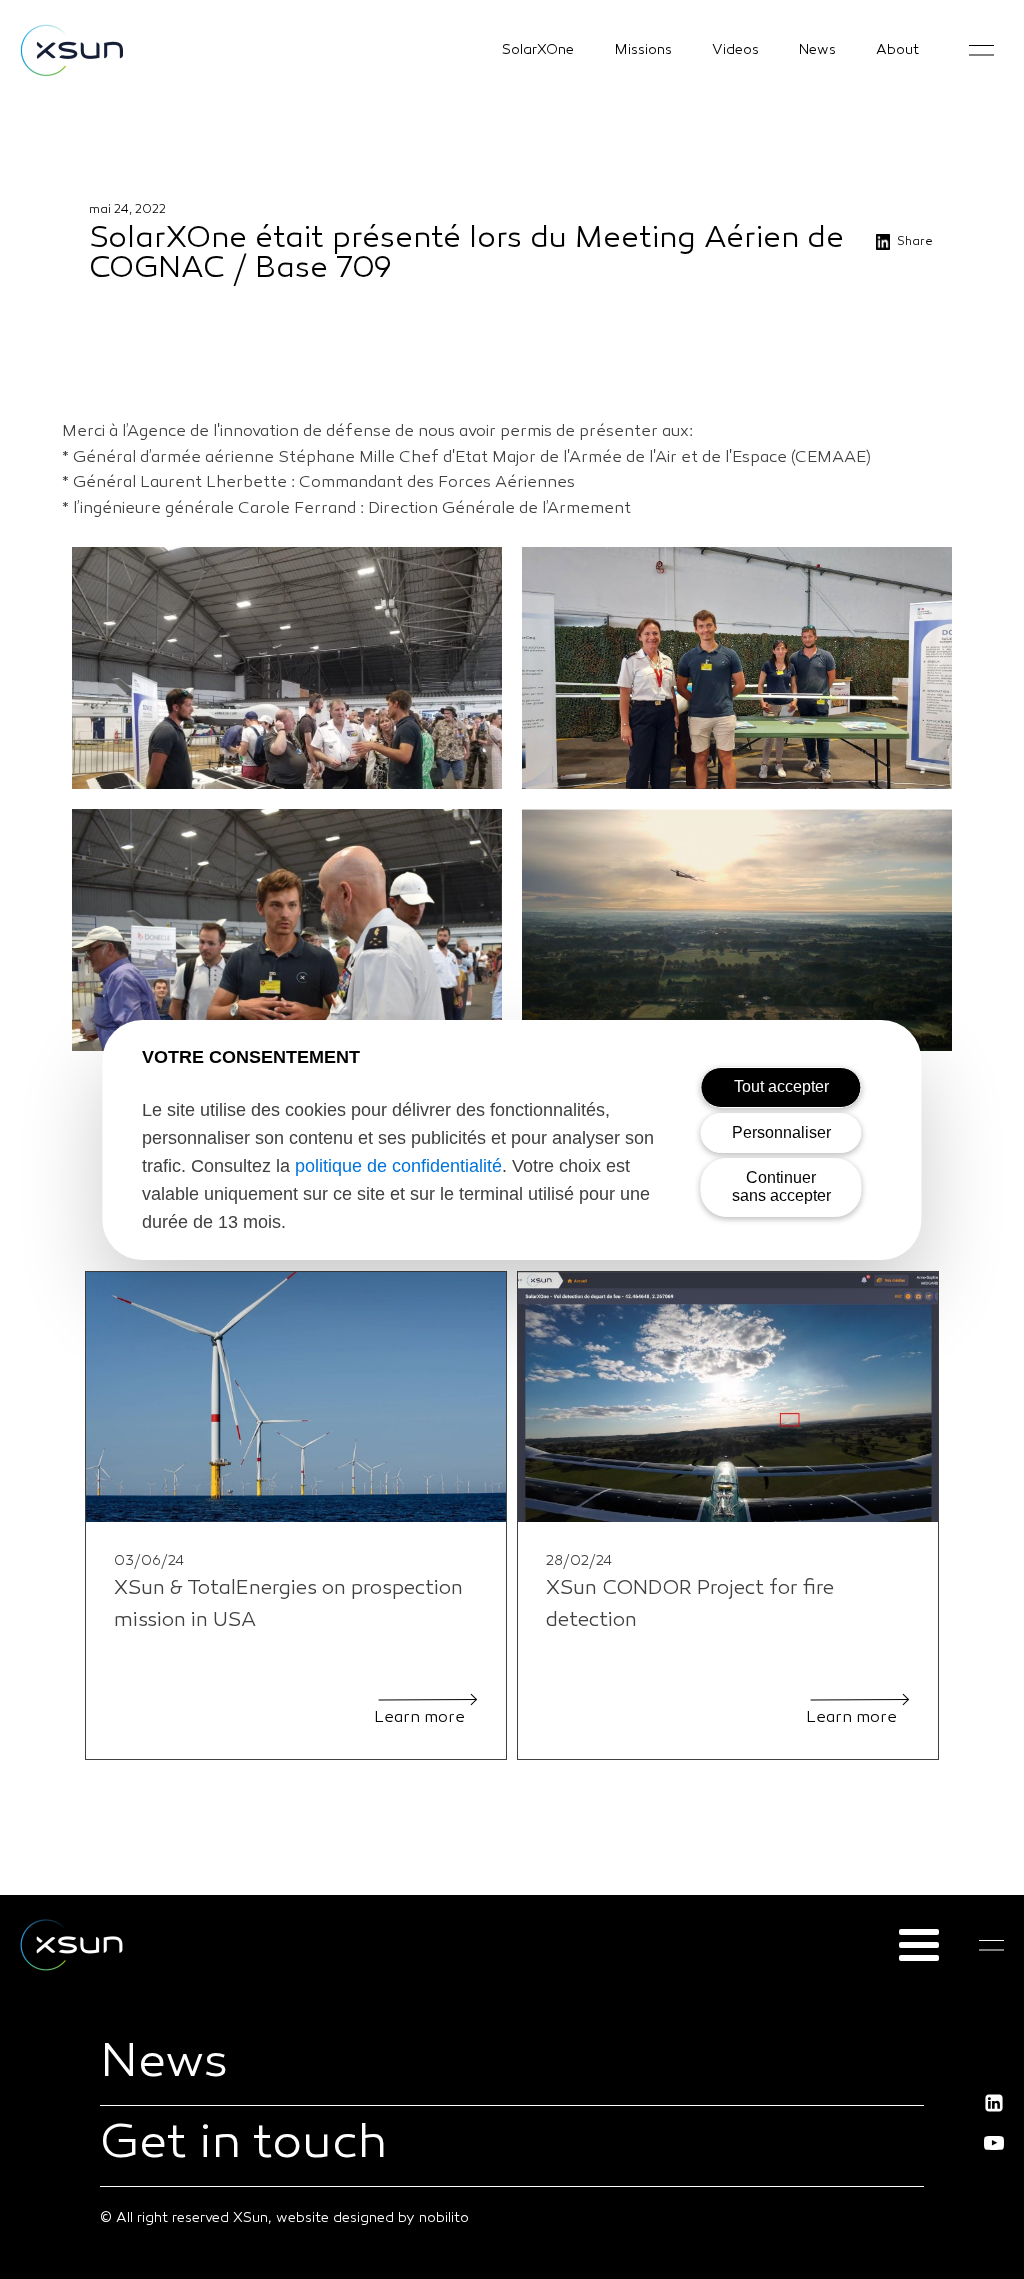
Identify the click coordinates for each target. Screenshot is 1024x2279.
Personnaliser (781, 1132)
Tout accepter (781, 1086)
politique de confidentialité (398, 1166)
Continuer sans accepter (781, 1186)
